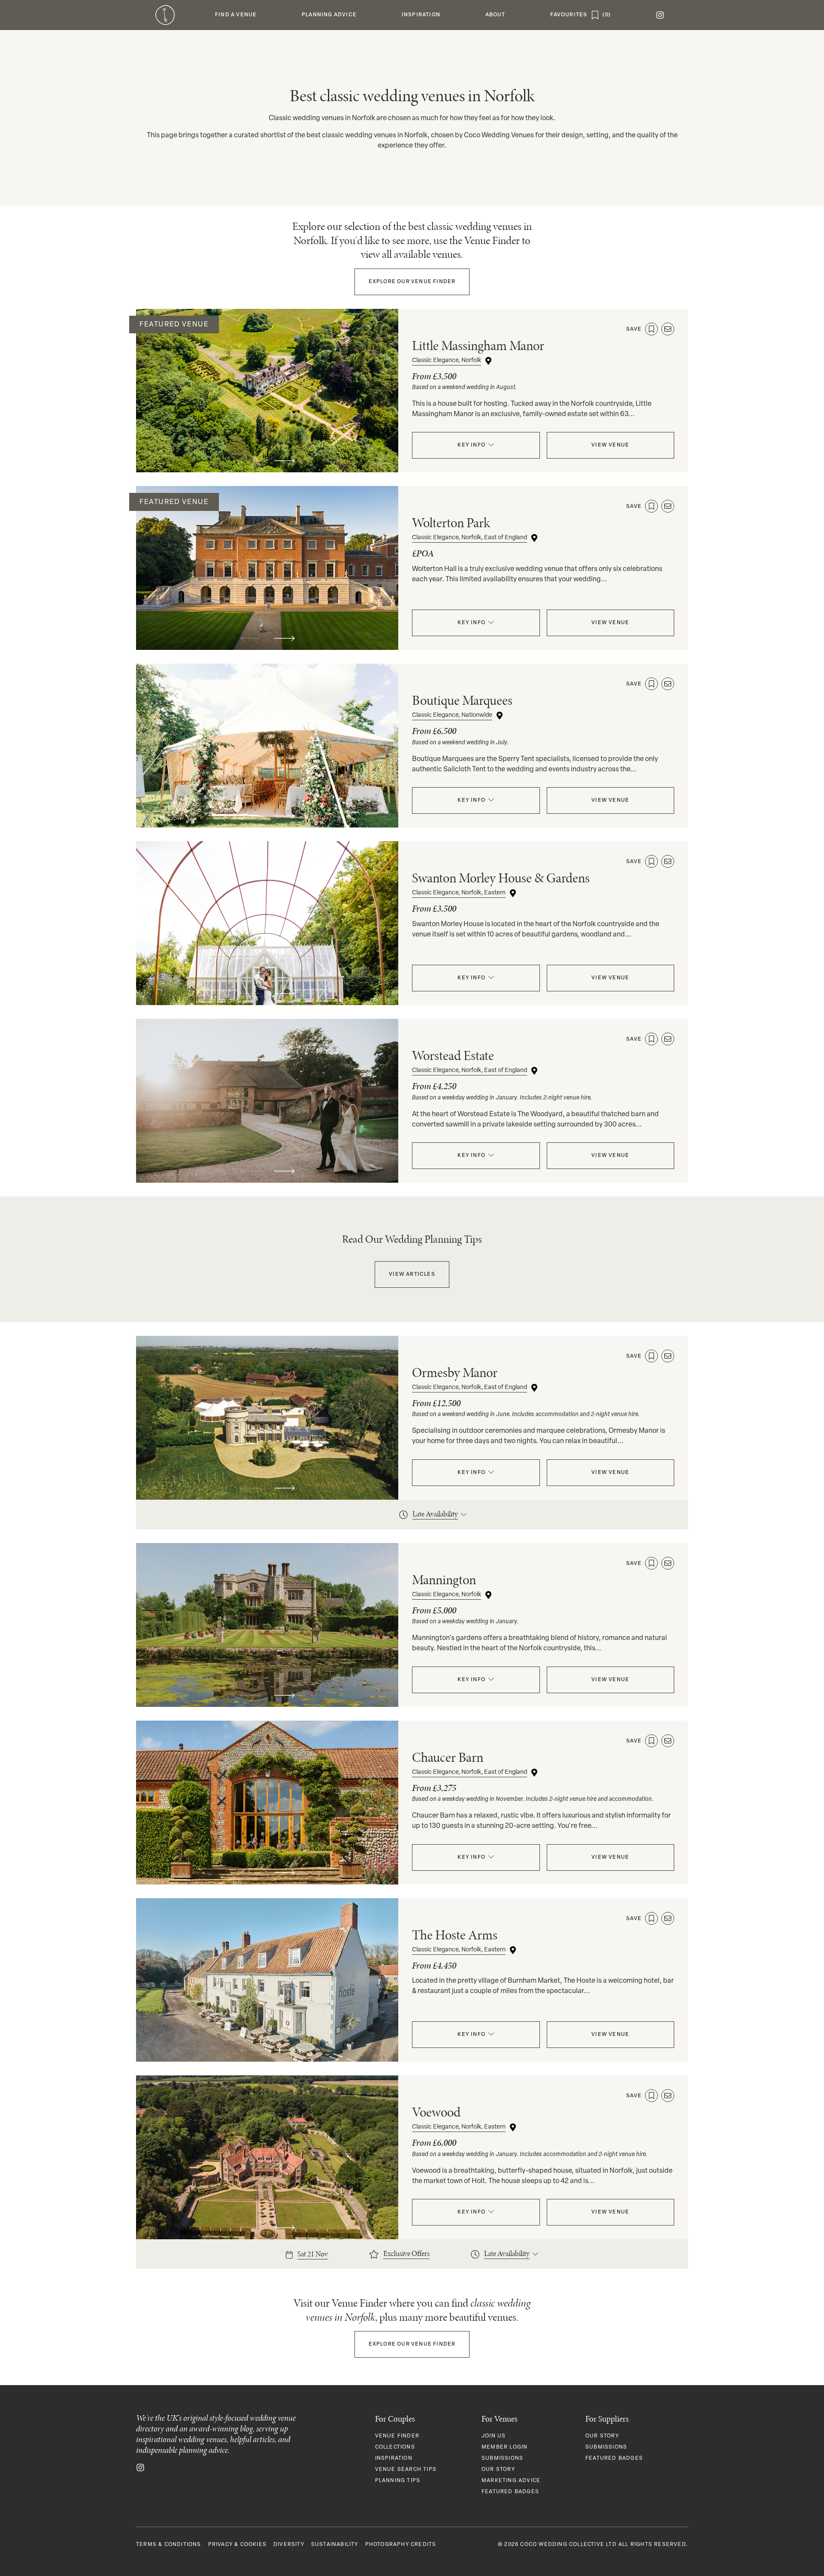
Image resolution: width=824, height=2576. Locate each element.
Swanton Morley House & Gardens (501, 878)
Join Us (494, 2436)
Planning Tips (398, 2481)
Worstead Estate (453, 1055)
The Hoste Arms (455, 1935)
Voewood (436, 2112)
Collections (395, 2447)
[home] (165, 15)
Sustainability (335, 2545)
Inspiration (394, 2458)
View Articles (412, 1274)
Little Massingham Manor (478, 346)
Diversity (289, 2545)
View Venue (610, 445)
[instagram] (660, 15)
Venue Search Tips (406, 2470)
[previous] (250, 461)
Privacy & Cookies (237, 2545)
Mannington (444, 1580)
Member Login (504, 2447)
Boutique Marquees (462, 700)
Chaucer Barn (448, 1757)
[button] (236, 15)
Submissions (502, 2458)
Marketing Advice (511, 2481)
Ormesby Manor (455, 1373)
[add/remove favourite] (651, 329)
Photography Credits (401, 2545)
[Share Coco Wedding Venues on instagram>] (140, 2467)
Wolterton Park (451, 523)
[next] (285, 461)
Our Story (498, 2470)
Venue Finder (412, 282)
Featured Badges (510, 2492)
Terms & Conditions (169, 2545)
